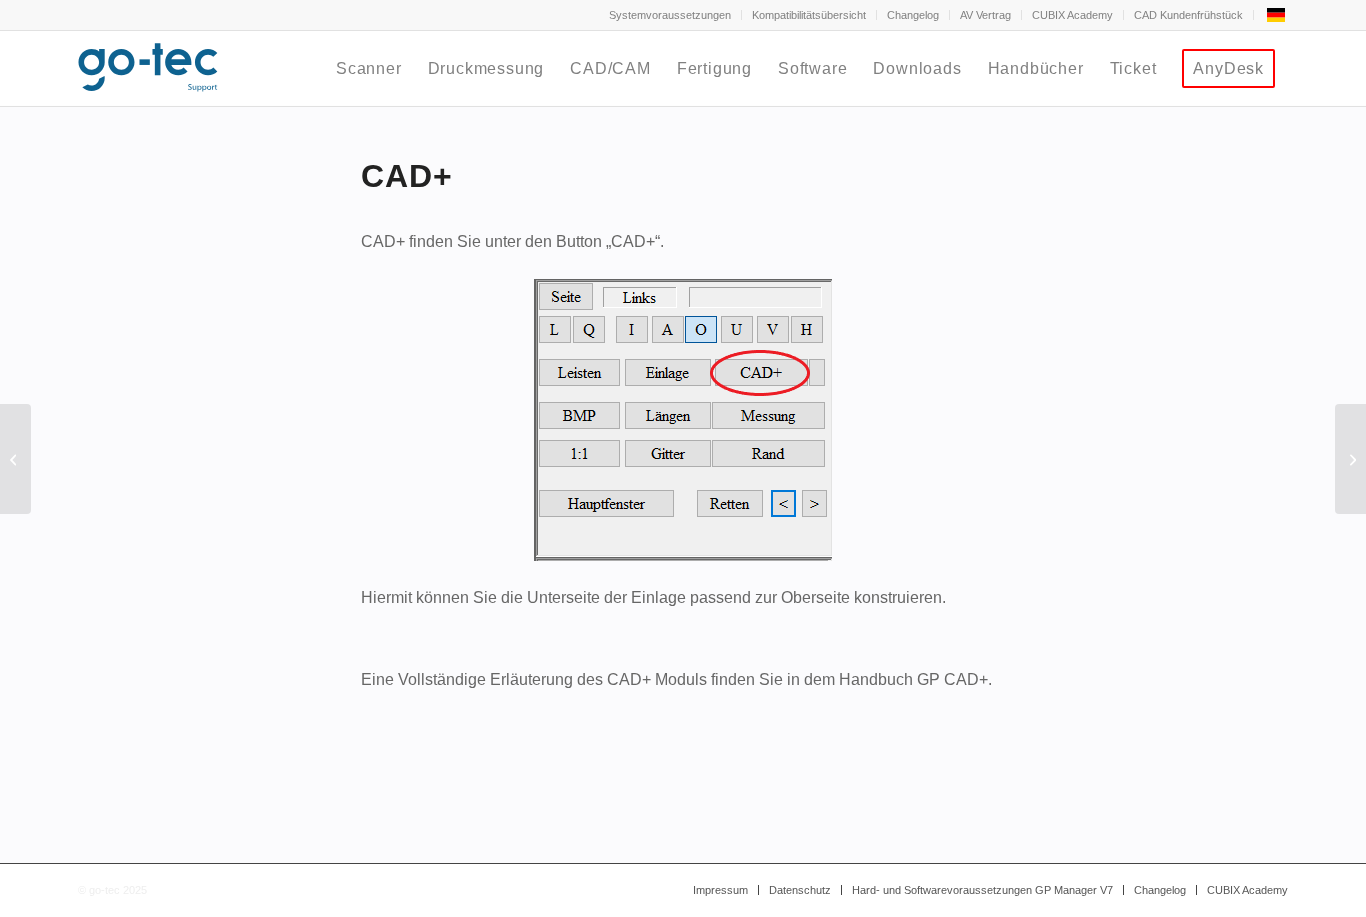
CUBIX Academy (1072, 15)
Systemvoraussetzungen (670, 15)
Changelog (913, 15)
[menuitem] (670, 15)
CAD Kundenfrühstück (1188, 15)
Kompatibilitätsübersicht (809, 15)
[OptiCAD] (15, 459)
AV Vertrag (985, 15)
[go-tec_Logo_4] (148, 68)
